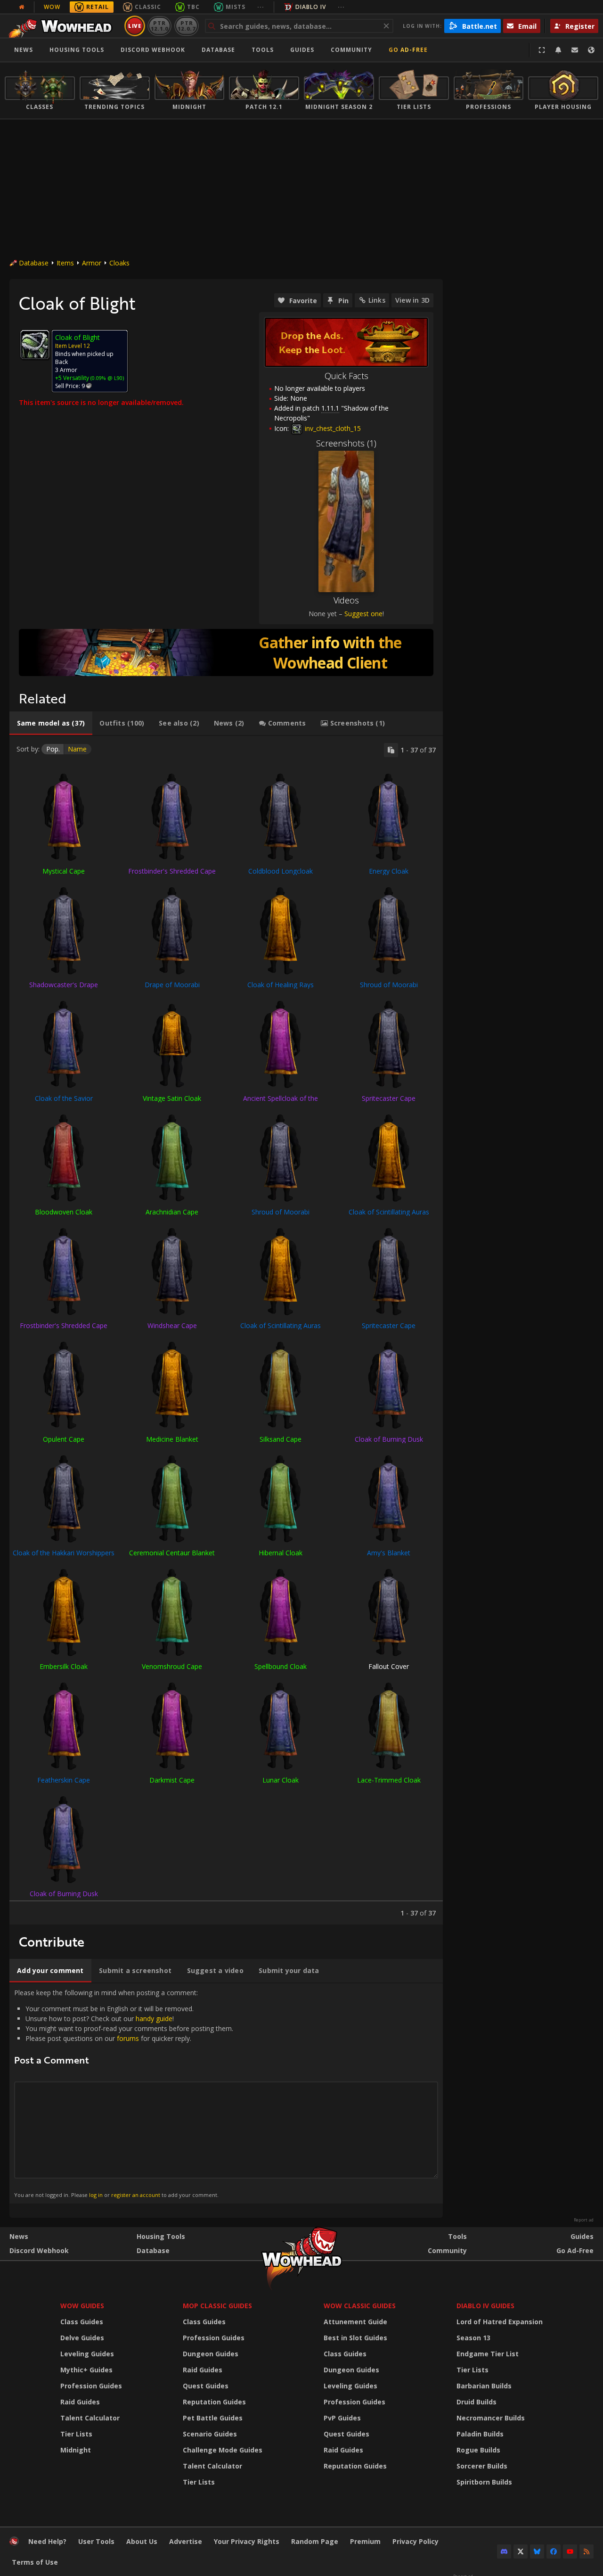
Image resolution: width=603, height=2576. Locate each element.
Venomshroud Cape (172, 1666)
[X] (521, 2551)
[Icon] (35, 345)
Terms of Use (35, 2562)
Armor (92, 263)
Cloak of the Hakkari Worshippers (64, 1553)
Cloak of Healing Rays (281, 985)
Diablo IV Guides (485, 2306)
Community (351, 50)
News (24, 50)
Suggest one (363, 614)
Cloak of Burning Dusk (389, 1439)
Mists (236, 7)
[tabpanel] (226, 1330)
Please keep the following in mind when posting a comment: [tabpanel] (124, 2093)
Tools (457, 2236)
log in (96, 2195)
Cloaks (119, 263)
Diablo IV (311, 7)
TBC (193, 7)
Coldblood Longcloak (281, 871)
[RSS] (587, 2551)
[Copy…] (391, 750)
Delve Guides (82, 2338)
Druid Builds (477, 2402)
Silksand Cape (281, 1439)
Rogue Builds (478, 2450)
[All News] (22, 7)
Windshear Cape (172, 1325)
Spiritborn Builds (484, 2482)
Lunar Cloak (281, 1780)
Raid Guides (80, 2402)
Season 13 (473, 2338)
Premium (365, 2541)
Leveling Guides (87, 2354)
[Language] (591, 50)
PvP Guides (342, 2418)
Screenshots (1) (346, 443)
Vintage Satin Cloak (172, 1098)
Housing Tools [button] (77, 50)
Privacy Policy (416, 2541)
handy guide (154, 2019)
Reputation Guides (214, 2402)
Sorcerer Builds (482, 2466)
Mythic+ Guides (86, 2370)
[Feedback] (575, 50)
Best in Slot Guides (355, 2338)
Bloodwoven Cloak (64, 1212)
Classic (148, 7)
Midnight (76, 2450)
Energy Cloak (389, 871)
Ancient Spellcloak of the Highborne (281, 1102)
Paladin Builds (480, 2434)
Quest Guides (206, 2386)
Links (377, 300)
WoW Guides (82, 2306)
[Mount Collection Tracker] (226, 652)
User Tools (96, 2541)
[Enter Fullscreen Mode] (542, 50)
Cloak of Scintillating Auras (389, 1212)
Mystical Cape (64, 871)
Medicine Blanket (172, 1439)
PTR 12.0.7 (186, 26)
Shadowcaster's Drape (64, 985)
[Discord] (504, 2551)
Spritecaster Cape (389, 1098)
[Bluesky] (537, 2551)
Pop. (53, 749)
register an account (136, 2195)
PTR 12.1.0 (159, 26)
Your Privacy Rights (247, 2541)
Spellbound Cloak (281, 1666)
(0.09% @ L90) (106, 378)
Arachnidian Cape (172, 1212)
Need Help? (47, 2541)
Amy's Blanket (389, 1553)
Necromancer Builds (491, 2418)
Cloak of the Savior (64, 1098)
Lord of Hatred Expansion (500, 2322)
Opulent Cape (64, 1439)
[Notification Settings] (558, 50)
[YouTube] (570, 2551)
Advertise (186, 2541)
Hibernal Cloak (281, 1553)
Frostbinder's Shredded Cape (172, 871)
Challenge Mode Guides (223, 2450)
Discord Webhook (153, 50)
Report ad (584, 2220)
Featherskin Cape (64, 1780)
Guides (302, 50)
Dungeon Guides (211, 2354)
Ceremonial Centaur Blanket (172, 1553)
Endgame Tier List (488, 2354)
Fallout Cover (389, 1666)
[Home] (63, 26)
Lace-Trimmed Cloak (389, 1780)
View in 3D (412, 300)
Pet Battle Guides (213, 2418)
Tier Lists (76, 2434)
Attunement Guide (355, 2322)
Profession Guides (91, 2386)
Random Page (315, 2541)
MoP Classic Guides (217, 2306)
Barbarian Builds (484, 2386)
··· (261, 7)
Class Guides (82, 2322)
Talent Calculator (90, 2418)
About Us (142, 2541)
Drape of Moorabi (172, 985)
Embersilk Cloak (64, 1666)
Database (218, 50)
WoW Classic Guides (360, 2306)
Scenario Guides (210, 2434)
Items (65, 263)
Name (77, 749)
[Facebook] (554, 2551)
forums (128, 2038)
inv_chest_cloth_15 (332, 428)
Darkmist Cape (172, 1780)
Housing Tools (161, 2236)
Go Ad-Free (408, 50)
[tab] (51, 723)
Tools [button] (263, 50)
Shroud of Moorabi (389, 985)
